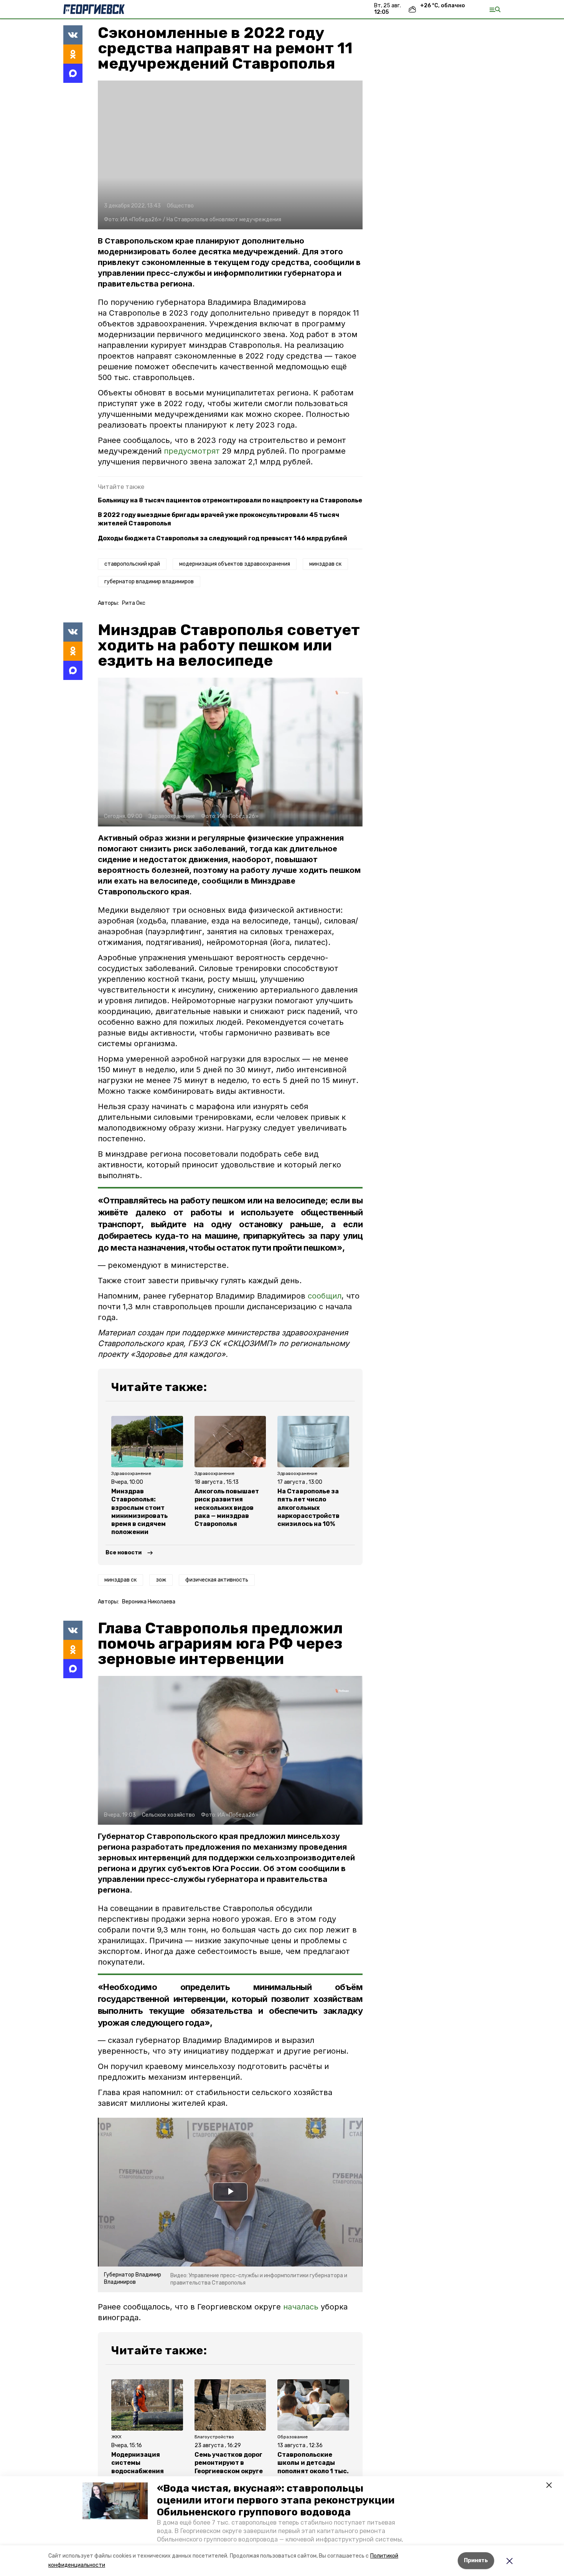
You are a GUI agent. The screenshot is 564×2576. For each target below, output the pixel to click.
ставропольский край (132, 564)
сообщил (325, 1296)
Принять (476, 2560)
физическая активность (217, 1580)
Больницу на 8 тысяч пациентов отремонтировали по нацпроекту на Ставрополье (230, 500)
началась (302, 2307)
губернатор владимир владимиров (149, 582)
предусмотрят (192, 451)
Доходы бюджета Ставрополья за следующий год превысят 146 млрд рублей (223, 538)
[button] (115, 2501)
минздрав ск (325, 564)
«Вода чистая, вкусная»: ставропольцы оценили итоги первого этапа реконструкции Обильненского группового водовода (276, 2500)
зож (161, 1580)
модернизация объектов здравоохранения (235, 564)
